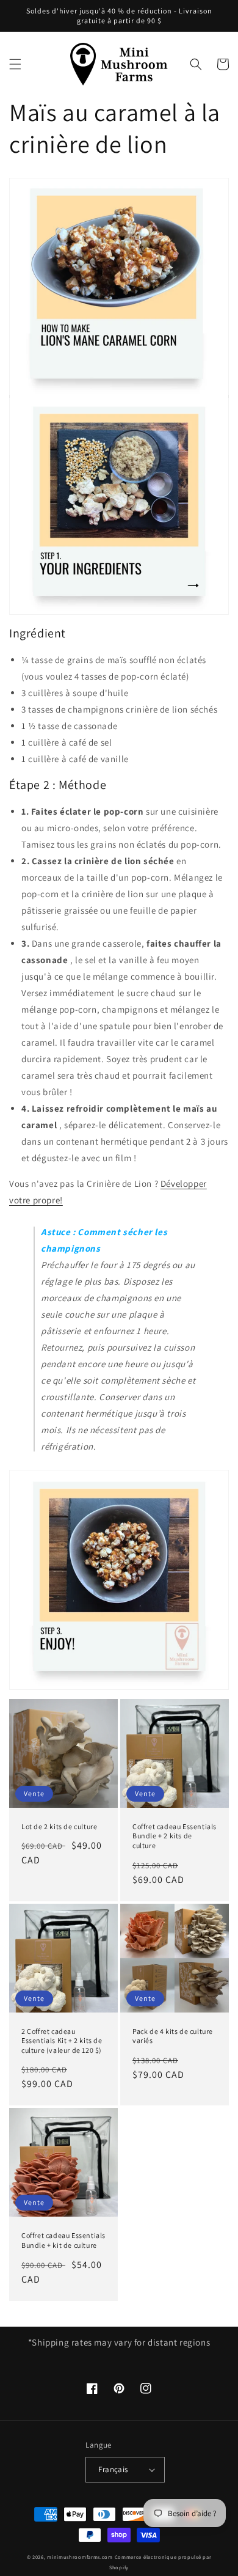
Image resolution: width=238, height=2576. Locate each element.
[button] (15, 64)
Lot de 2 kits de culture (59, 1826)
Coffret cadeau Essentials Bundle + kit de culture (63, 2240)
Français (113, 2469)
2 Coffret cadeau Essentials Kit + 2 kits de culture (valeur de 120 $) (62, 2041)
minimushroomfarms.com (80, 2557)
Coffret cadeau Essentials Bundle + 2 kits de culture (175, 1836)
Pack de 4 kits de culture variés (173, 2036)
